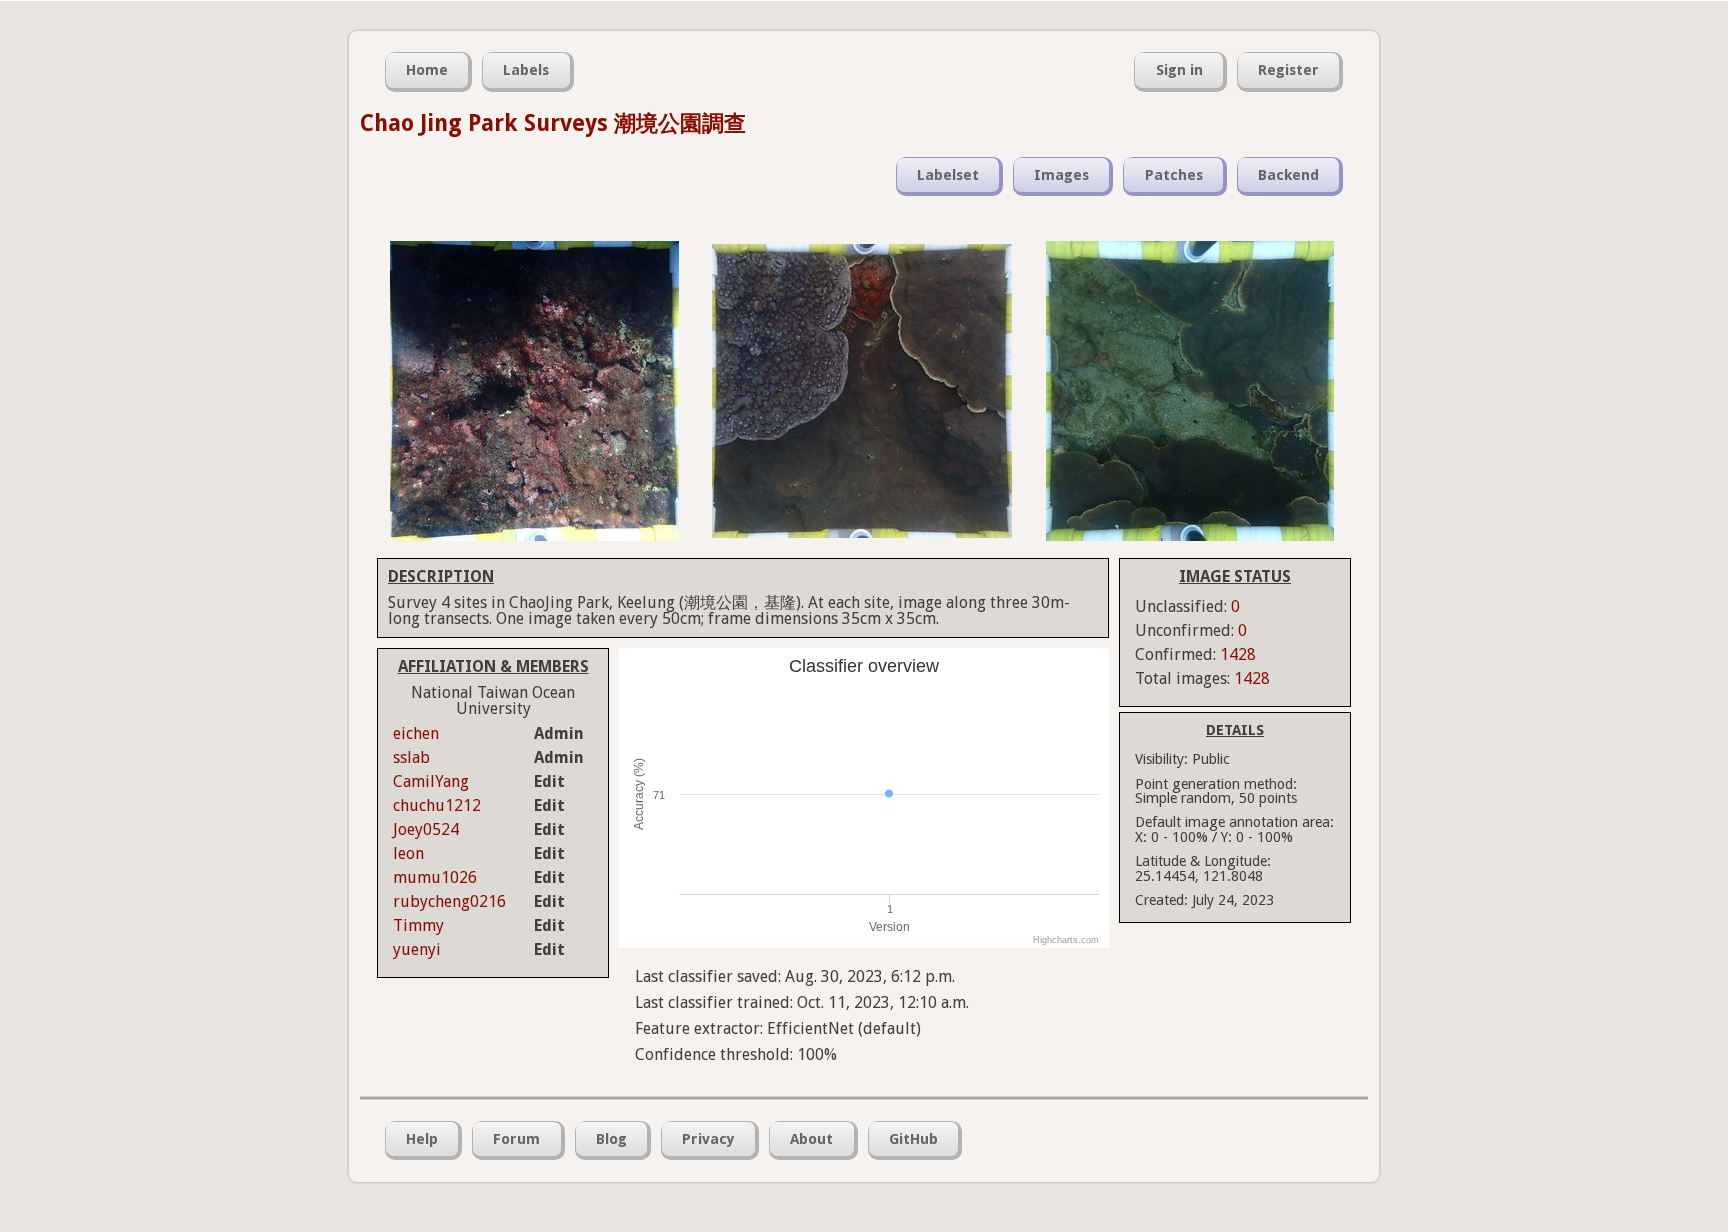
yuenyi (417, 949)
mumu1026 (435, 877)
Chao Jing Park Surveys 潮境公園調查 (553, 123)
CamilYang (431, 781)
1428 (1238, 654)
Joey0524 (426, 829)
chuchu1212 (437, 805)
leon (408, 853)
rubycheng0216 (449, 901)
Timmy (418, 925)
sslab (411, 757)
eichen (416, 733)
